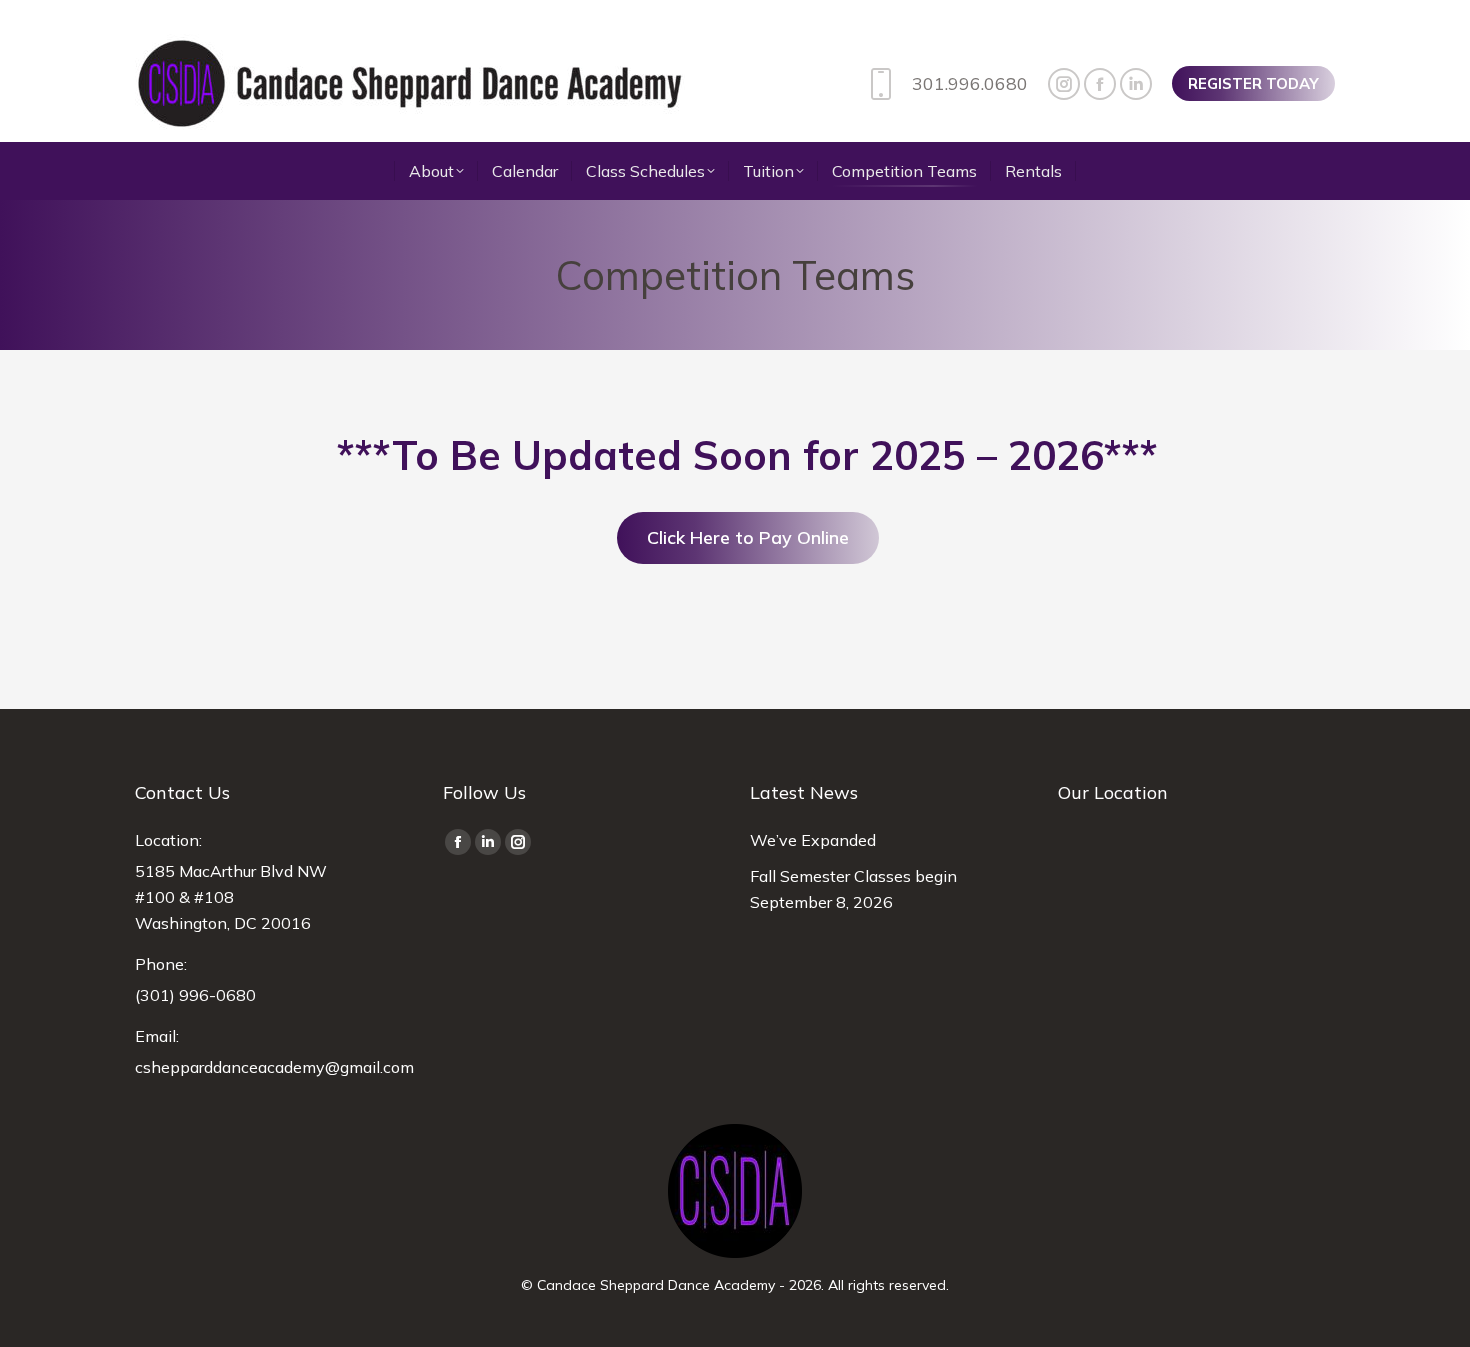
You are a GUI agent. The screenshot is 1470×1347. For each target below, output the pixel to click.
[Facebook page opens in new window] (1100, 84)
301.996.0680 (970, 83)
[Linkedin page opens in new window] (1136, 84)
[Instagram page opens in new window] (1064, 84)
